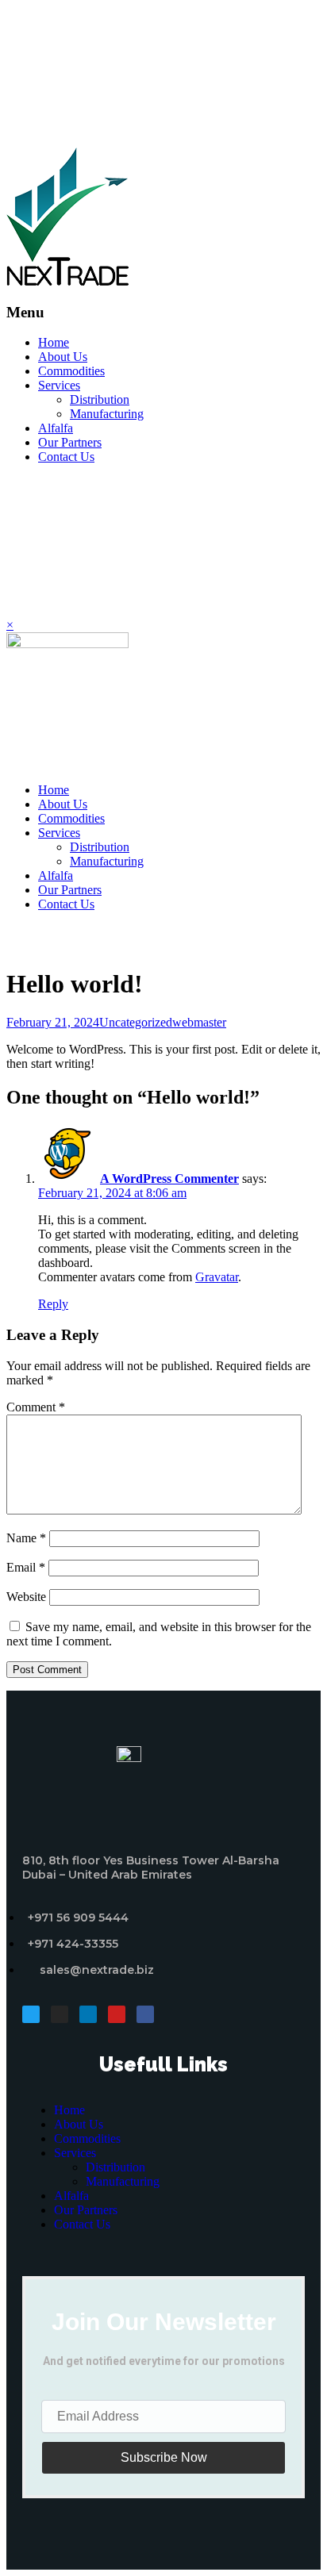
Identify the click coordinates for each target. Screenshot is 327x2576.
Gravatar (217, 1277)
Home (54, 342)
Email (26, 1567)
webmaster (199, 1022)
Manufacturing (107, 414)
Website (26, 1597)
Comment (36, 1407)
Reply (53, 1304)
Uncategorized (136, 1022)
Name (26, 1538)
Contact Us (66, 457)
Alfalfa (56, 428)
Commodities (71, 371)
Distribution (100, 399)
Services (59, 385)
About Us (63, 357)
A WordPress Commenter (169, 1179)
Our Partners (70, 442)
